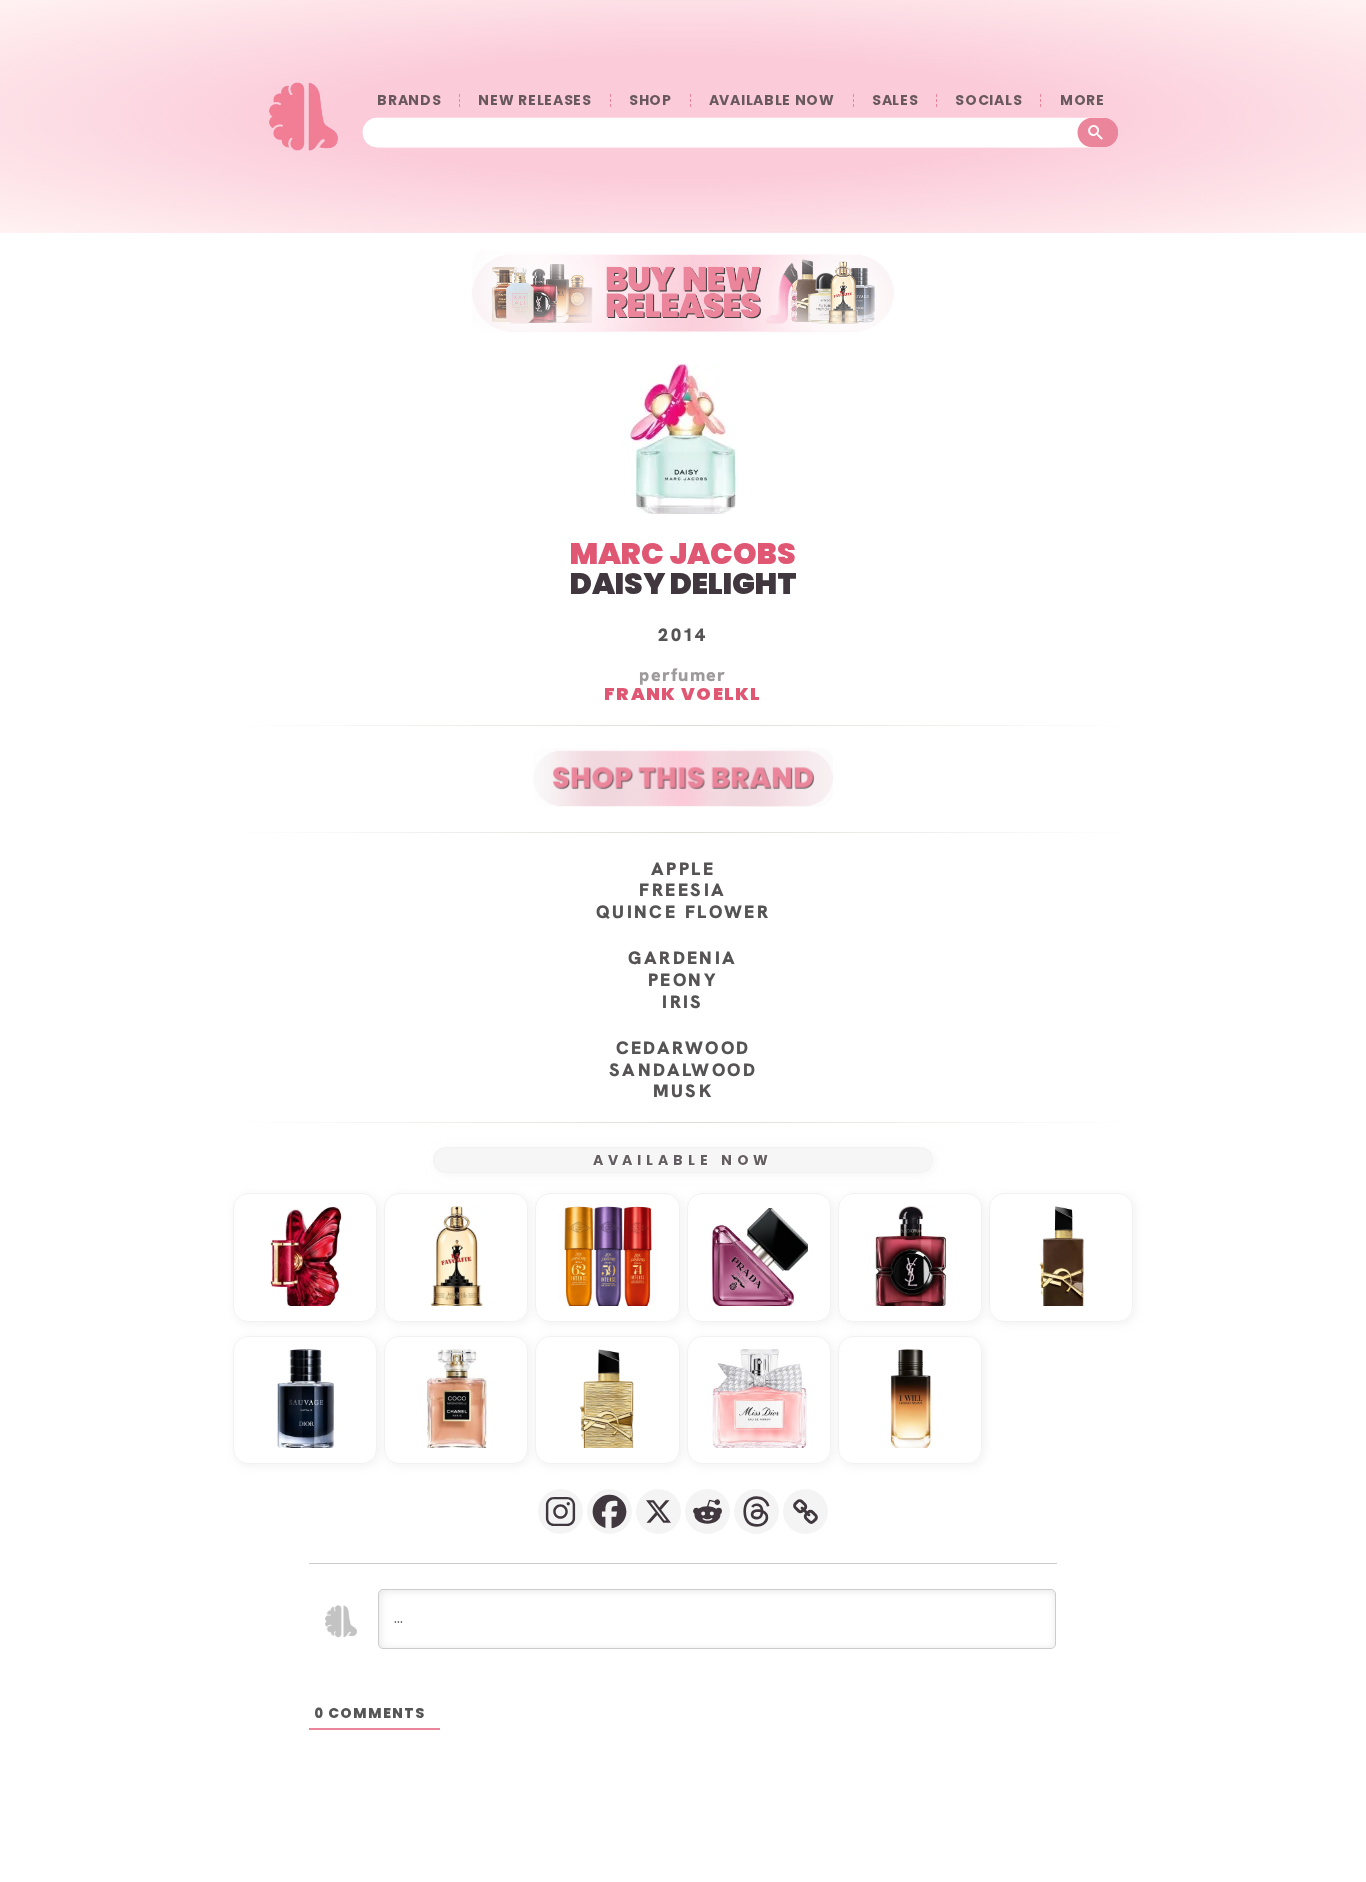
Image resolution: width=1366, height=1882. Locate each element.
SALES (895, 100)
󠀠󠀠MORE (1082, 100)
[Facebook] (609, 1511)
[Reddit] (707, 1511)
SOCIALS (988, 100)
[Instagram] (560, 1511)
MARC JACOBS (683, 553)
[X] (658, 1511)
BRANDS (409, 100)
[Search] (1098, 133)
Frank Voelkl (683, 692)
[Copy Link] (805, 1511)
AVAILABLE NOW (772, 100)
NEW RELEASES (534, 100)
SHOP (650, 100)
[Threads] (756, 1511)
